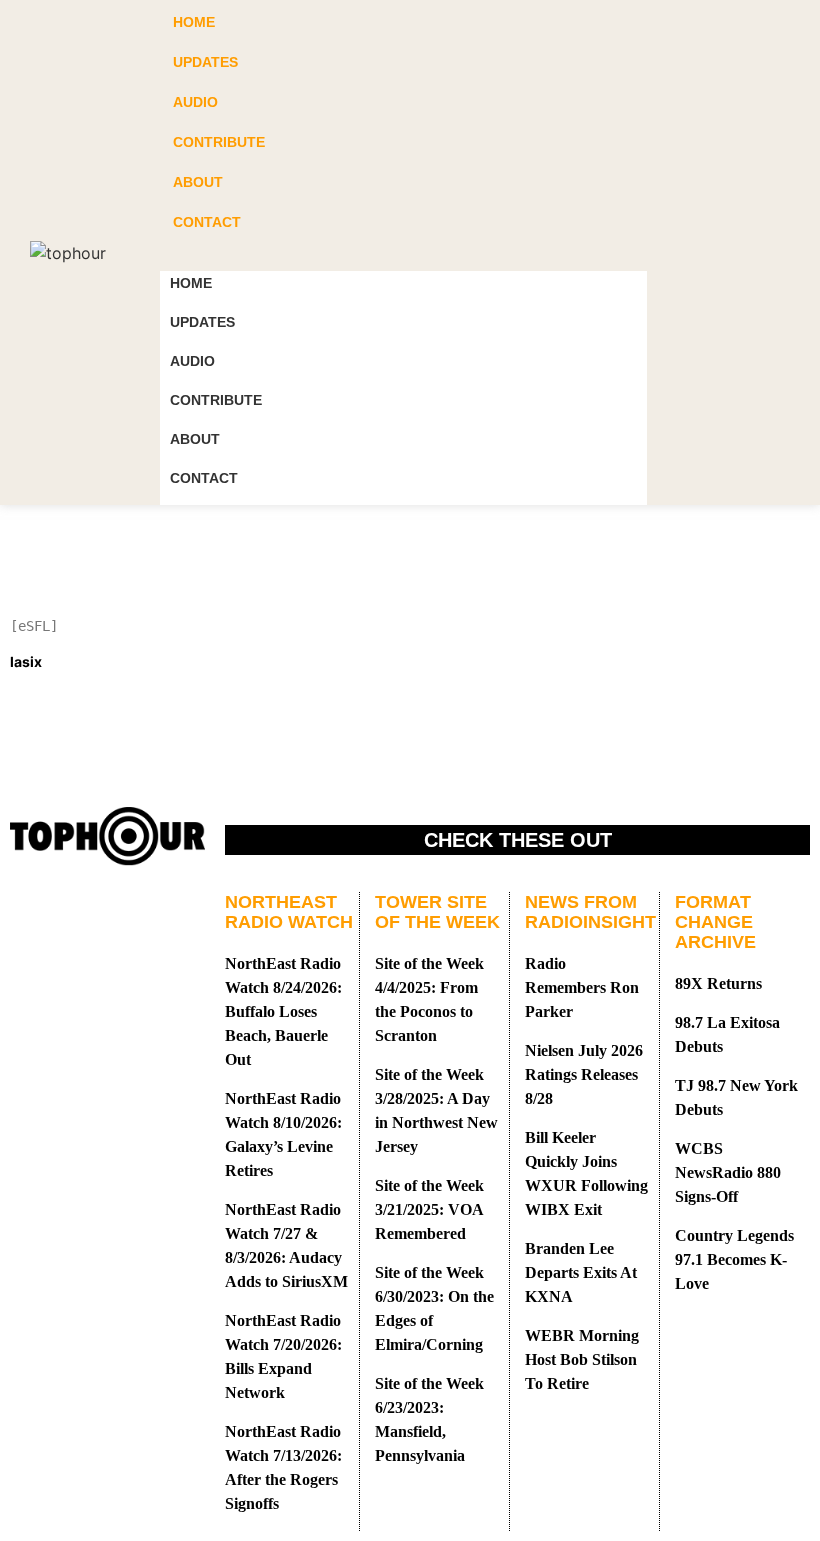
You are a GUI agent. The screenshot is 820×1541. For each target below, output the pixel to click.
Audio (192, 361)
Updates (202, 322)
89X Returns (718, 983)
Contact (204, 478)
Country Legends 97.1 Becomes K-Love (734, 1259)
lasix (26, 661)
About (195, 439)
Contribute (216, 400)
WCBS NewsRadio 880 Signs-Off (728, 1172)
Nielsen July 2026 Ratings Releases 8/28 (584, 1074)
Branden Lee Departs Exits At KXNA (581, 1272)
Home (191, 283)
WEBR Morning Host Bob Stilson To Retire (582, 1359)
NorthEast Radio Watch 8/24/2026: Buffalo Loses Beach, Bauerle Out (283, 1011)
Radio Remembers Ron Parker (582, 987)
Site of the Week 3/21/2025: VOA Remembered (429, 1209)
